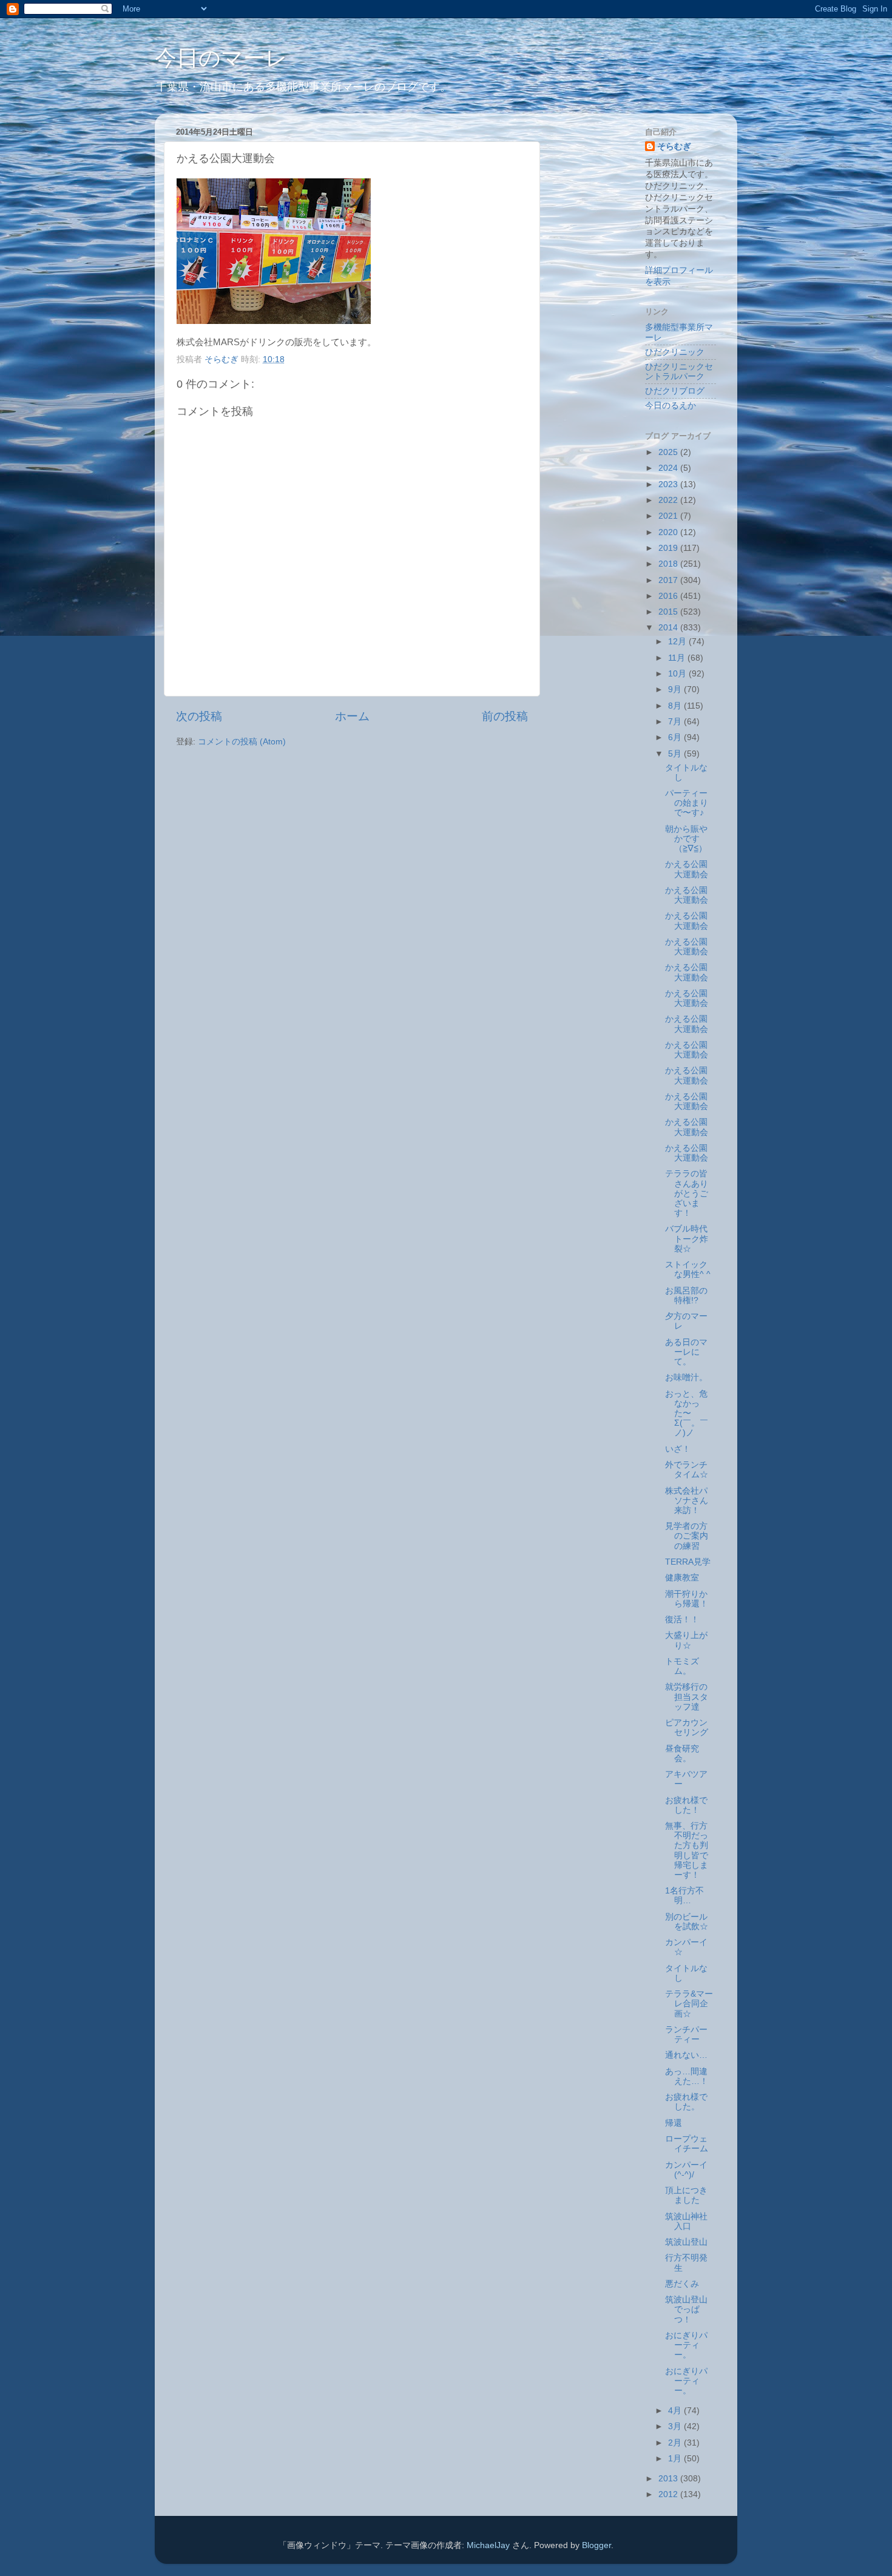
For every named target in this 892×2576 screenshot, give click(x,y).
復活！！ (682, 1620)
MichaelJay (488, 2545)
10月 (678, 674)
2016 (669, 596)
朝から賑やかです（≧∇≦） (686, 839)
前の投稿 (505, 716)
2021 (669, 516)
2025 (669, 452)
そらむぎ (674, 147)
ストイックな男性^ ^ (688, 1269)
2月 (676, 2443)
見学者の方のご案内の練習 (687, 1536)
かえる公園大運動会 (687, 869)
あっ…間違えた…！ (687, 2076)
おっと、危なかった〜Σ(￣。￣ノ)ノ (687, 1414)
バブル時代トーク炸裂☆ (687, 1239)
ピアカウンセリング (687, 1728)
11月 (678, 658)
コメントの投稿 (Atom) (242, 742)
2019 (669, 548)
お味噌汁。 (686, 1377)
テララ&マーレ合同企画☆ (689, 2004)
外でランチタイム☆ (687, 1470)
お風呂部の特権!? (686, 1296)
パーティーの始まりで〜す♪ (687, 803)
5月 (676, 754)
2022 (669, 500)
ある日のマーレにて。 (686, 1352)
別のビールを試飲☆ (687, 1922)
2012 (669, 2494)
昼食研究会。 (682, 1754)
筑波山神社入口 (686, 2221)
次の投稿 (199, 716)
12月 (678, 642)
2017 (669, 580)
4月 (676, 2411)
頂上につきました (686, 2195)
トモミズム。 (682, 1666)
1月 (676, 2459)
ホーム (352, 716)
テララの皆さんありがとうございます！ (687, 1193)
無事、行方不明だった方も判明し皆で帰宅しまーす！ (687, 1850)
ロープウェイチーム (687, 2144)
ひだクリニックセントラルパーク (679, 372)
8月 (676, 706)
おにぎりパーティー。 (686, 2345)
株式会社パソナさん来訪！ (687, 1501)
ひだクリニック (675, 352)
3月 (676, 2426)
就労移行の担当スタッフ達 (687, 1697)
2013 (669, 2479)
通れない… (686, 2055)
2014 (669, 628)
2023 (669, 484)
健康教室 (682, 1578)
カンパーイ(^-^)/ (686, 2170)
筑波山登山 (686, 2242)
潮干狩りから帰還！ (687, 1599)
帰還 (674, 2123)
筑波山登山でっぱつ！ (686, 2309)
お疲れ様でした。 (686, 2102)
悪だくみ (682, 2284)
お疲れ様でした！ (686, 1805)
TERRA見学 (688, 1562)
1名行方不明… (684, 1896)
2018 (669, 564)
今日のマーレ (221, 58)
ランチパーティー (686, 2035)
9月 (676, 690)
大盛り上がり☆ (686, 1640)
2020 (669, 532)
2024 (669, 468)
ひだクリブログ (675, 391)
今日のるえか (671, 406)
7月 (676, 722)
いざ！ (678, 1449)
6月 (676, 737)
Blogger (596, 2545)
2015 (669, 612)
